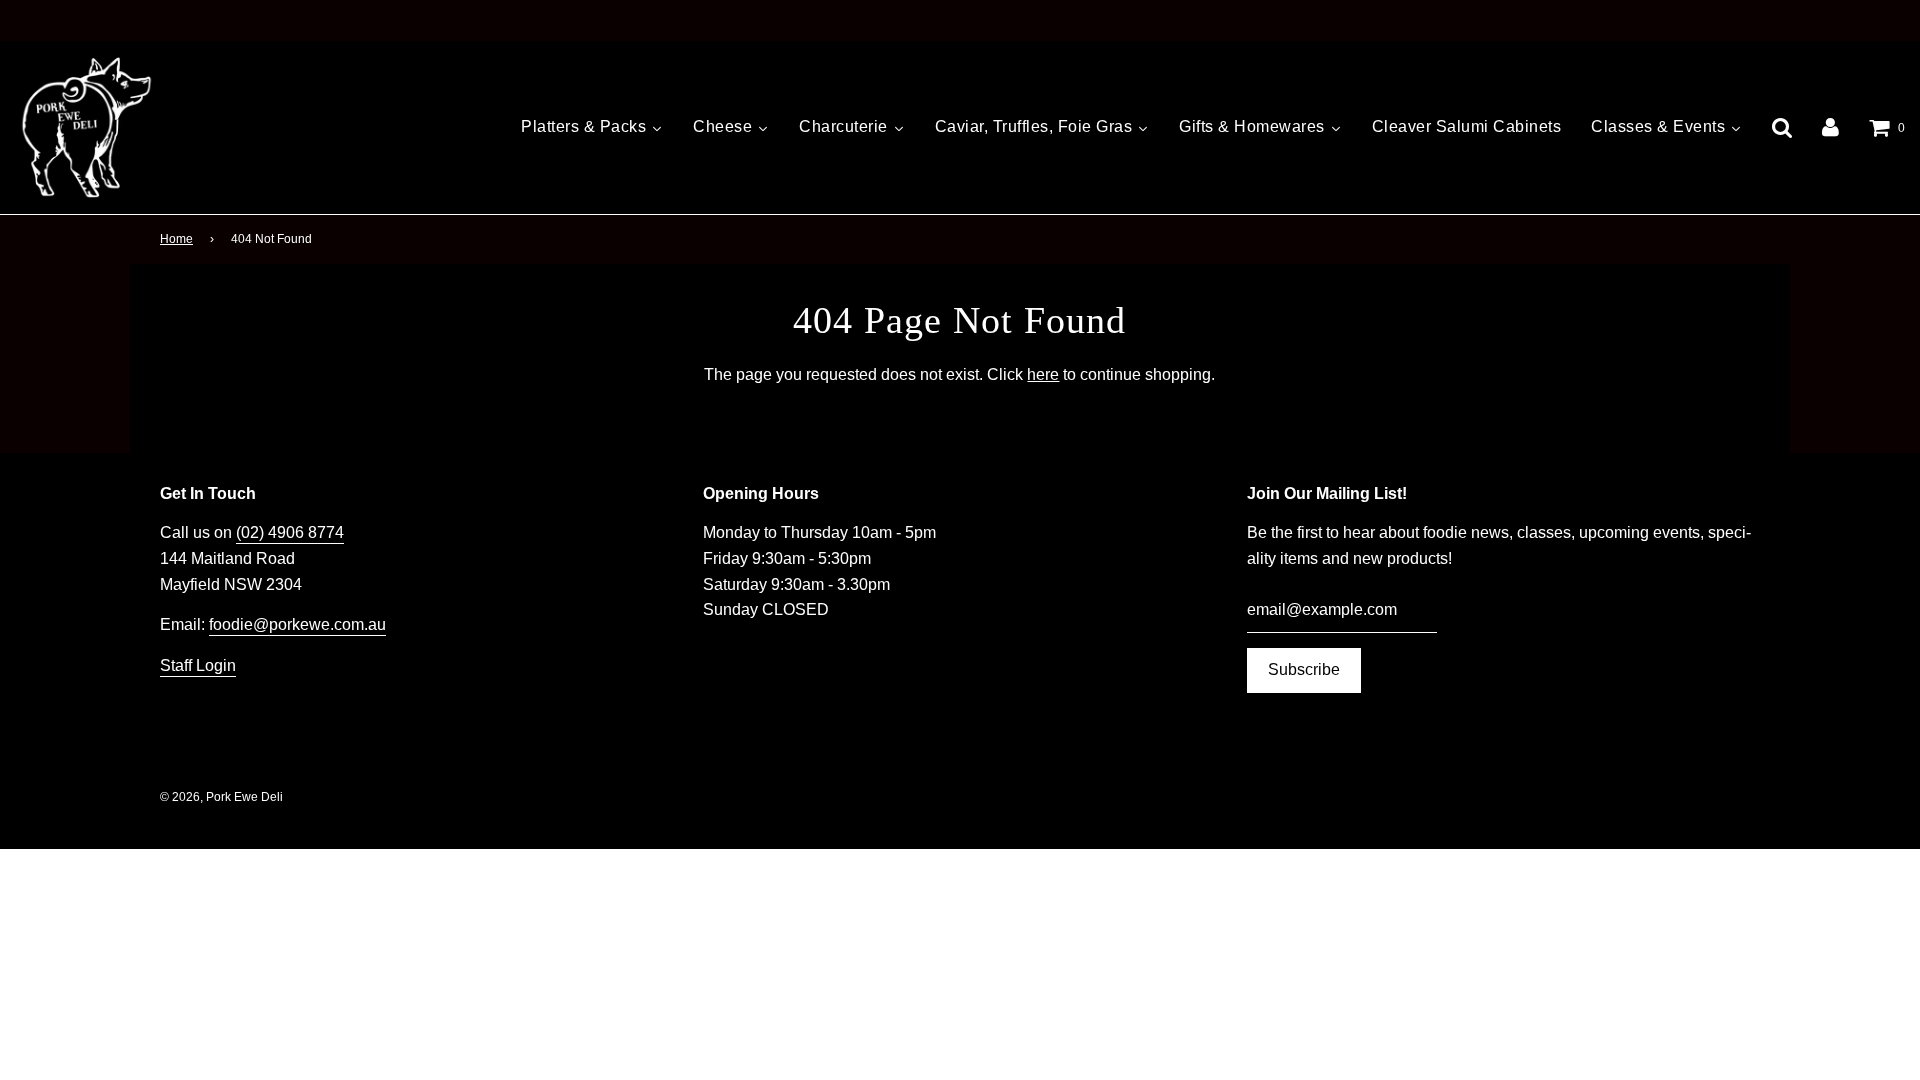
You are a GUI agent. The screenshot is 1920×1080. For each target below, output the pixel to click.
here (1043, 374)
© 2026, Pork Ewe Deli (221, 797)
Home (176, 239)
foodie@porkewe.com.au (297, 624)
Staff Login (198, 665)
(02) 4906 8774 (290, 532)
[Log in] (1830, 127)
